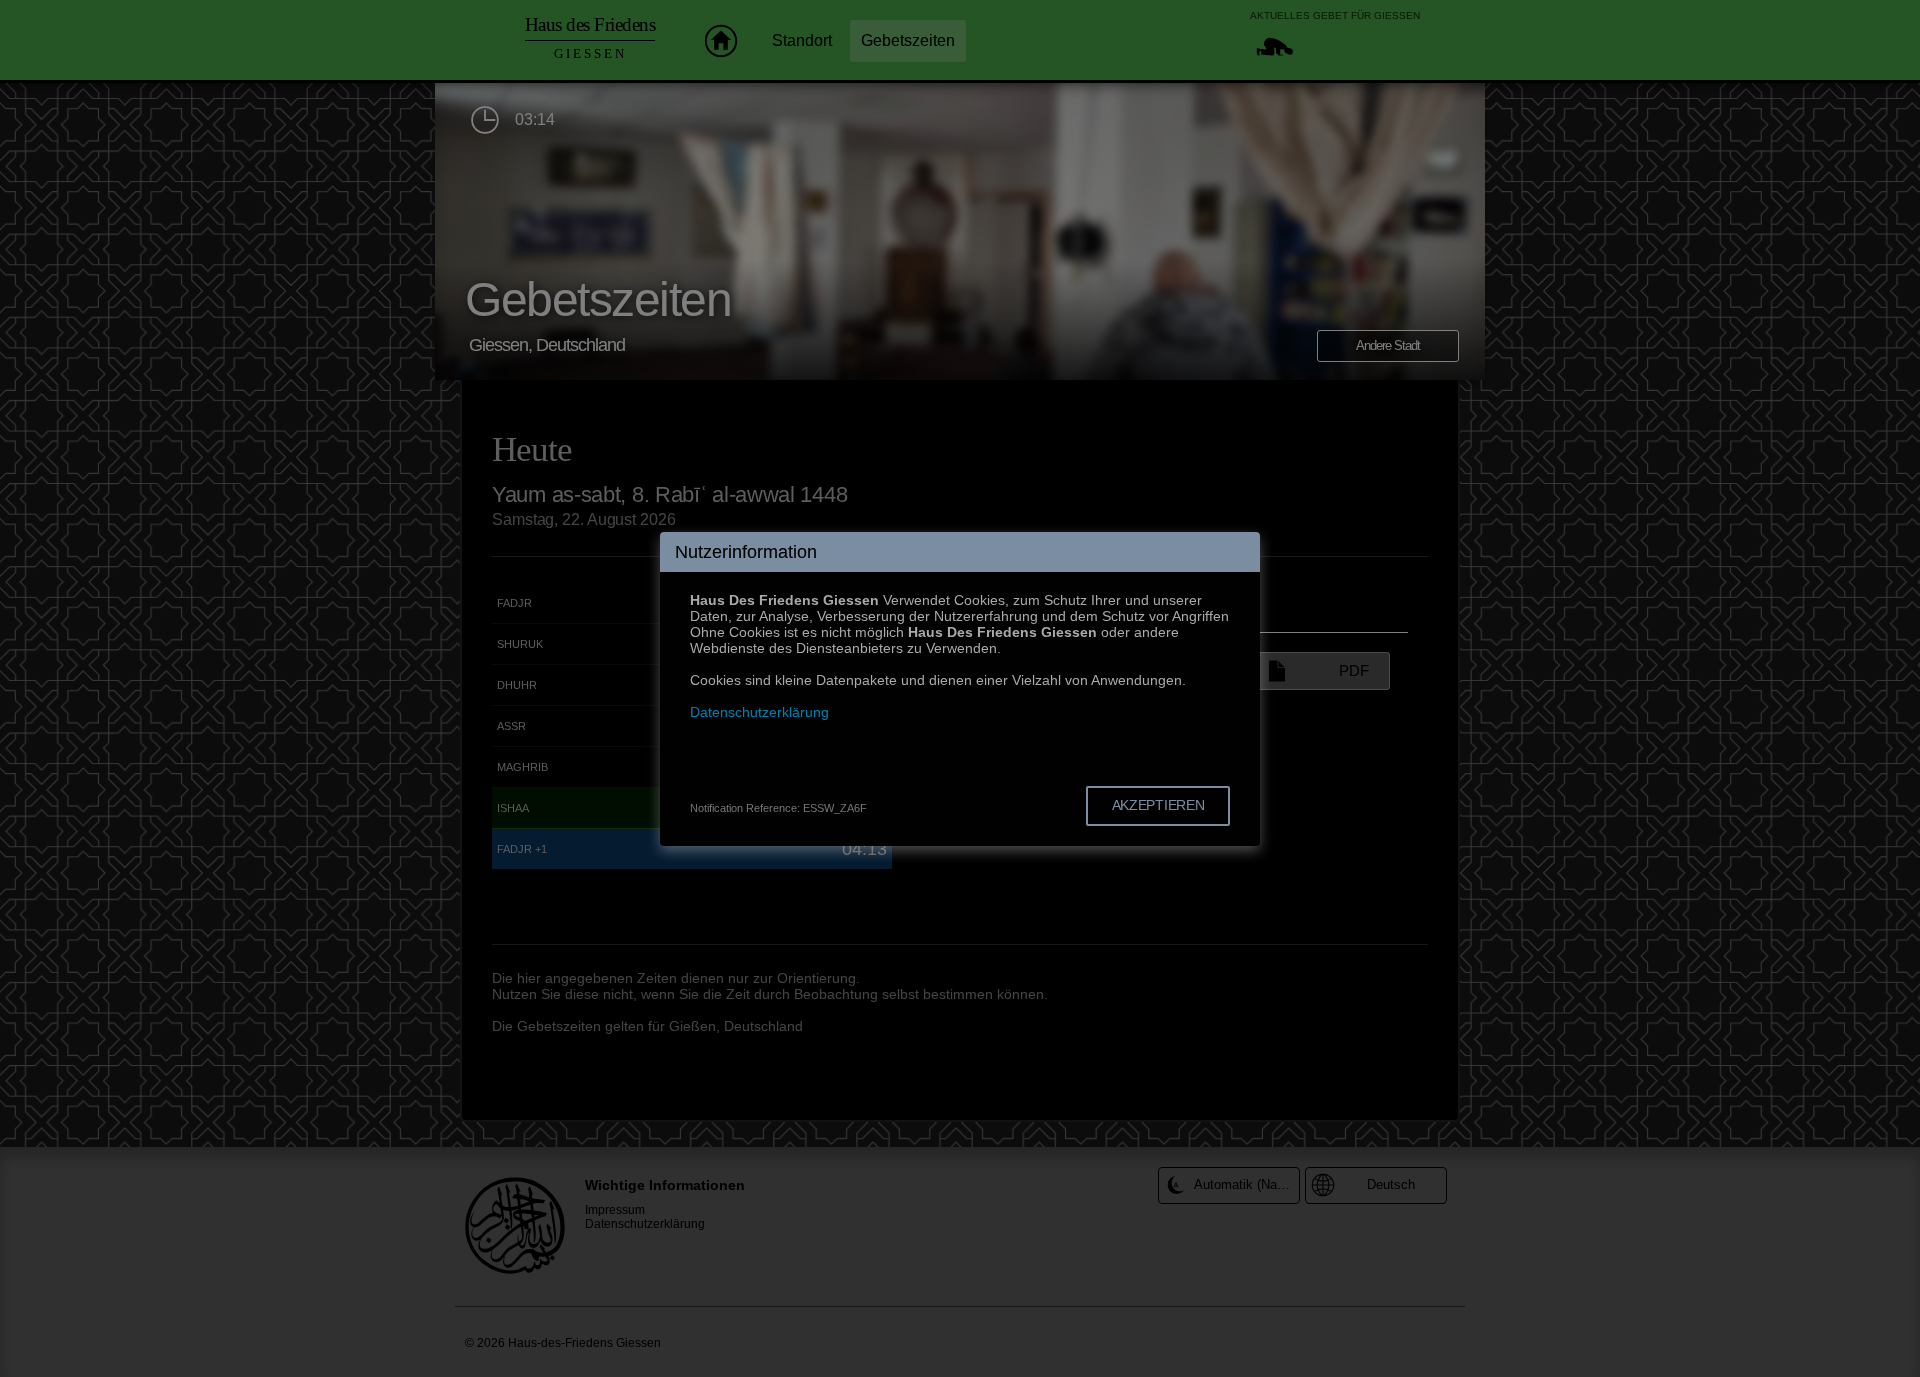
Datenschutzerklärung (759, 712)
